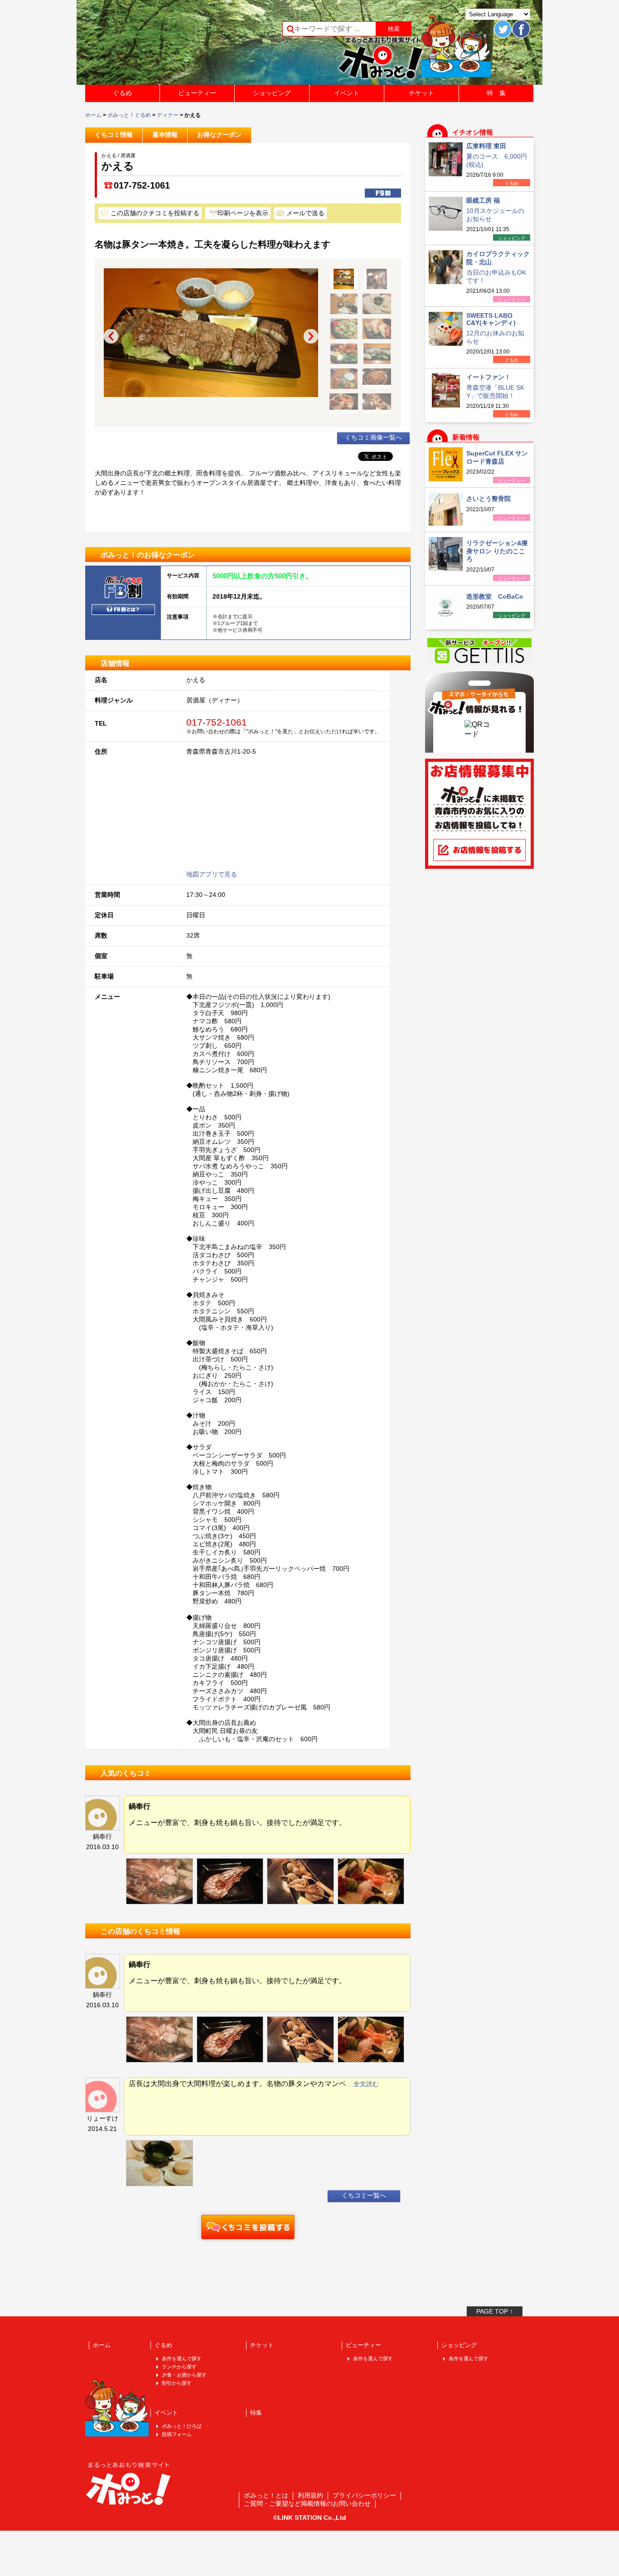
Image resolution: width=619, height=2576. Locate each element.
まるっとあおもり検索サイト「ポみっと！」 (153, 45)
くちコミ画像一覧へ (373, 437)
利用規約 (310, 2495)
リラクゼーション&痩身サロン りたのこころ (497, 551)
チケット (421, 93)
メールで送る (305, 213)
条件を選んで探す (182, 2358)
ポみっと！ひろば (182, 2426)
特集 (256, 2413)
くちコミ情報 (114, 135)
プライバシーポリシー (364, 2495)
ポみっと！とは (266, 2495)
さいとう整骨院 (488, 499)
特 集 (496, 93)
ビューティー (197, 93)
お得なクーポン (219, 135)
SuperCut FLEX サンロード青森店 (497, 457)
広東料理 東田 (486, 146)
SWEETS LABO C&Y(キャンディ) (491, 319)
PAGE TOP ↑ (495, 2311)
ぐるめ (122, 93)
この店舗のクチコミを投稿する (155, 213)
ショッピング (272, 93)
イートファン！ (488, 377)
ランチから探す (179, 2367)
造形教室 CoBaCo (495, 596)
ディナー (168, 115)
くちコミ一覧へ (364, 2195)
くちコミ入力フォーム (248, 2227)
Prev (111, 336)
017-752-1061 (142, 185)
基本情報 (165, 135)
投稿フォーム (177, 2434)
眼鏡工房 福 (483, 200)
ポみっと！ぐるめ (129, 115)
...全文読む (363, 2084)
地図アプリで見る (212, 874)
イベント (347, 93)
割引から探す (177, 2383)
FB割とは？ (123, 610)
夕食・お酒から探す (184, 2375)
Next (311, 336)
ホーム (93, 115)
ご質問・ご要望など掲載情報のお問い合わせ (307, 2503)
